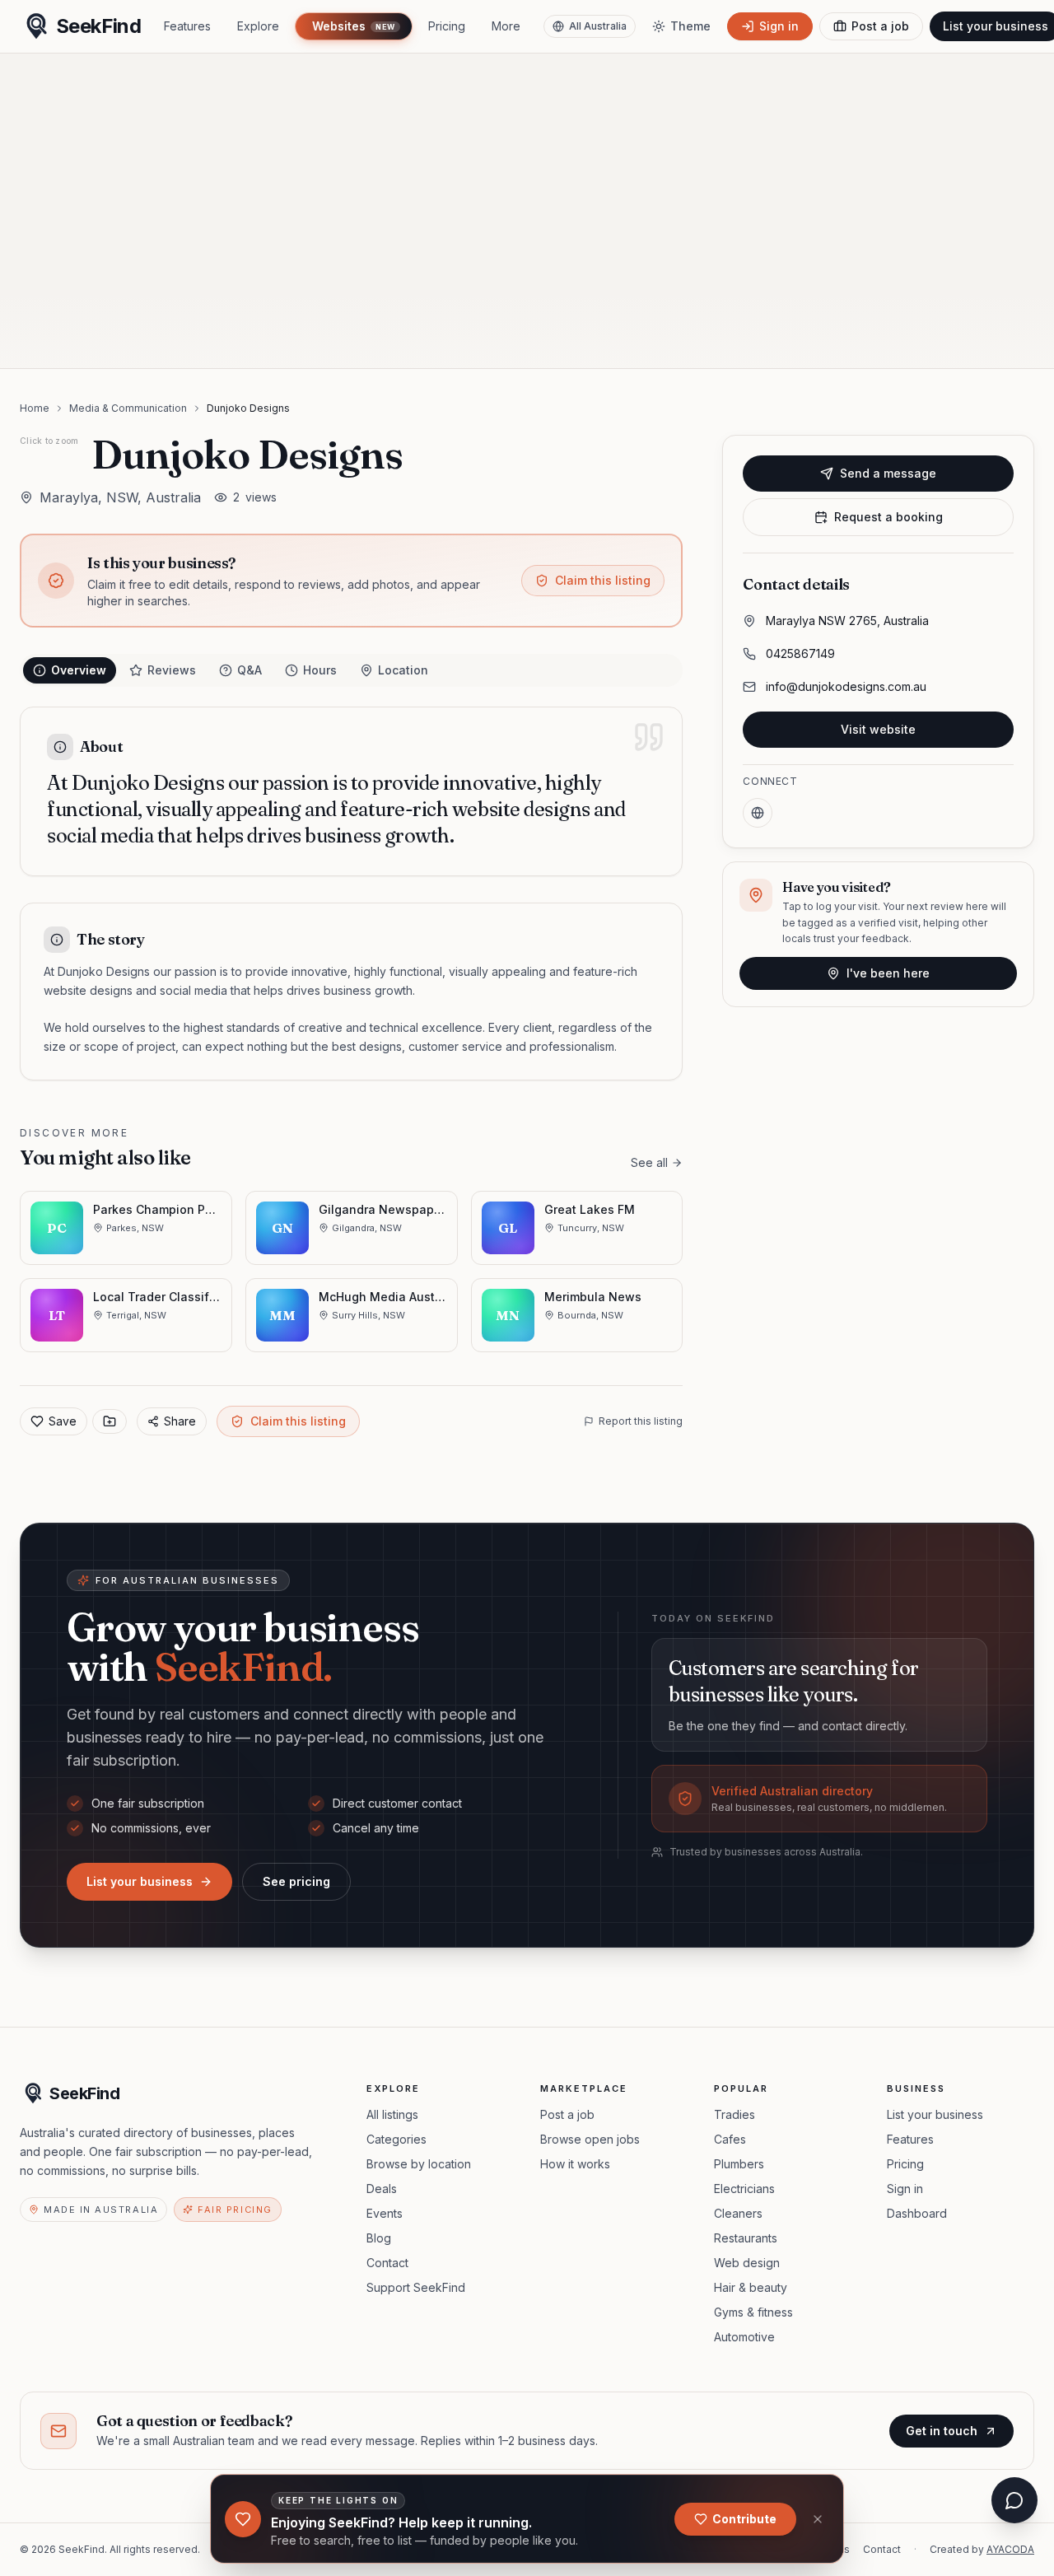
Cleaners (738, 2213)
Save (63, 1421)
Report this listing (641, 1421)
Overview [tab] (79, 670)
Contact (387, 2263)
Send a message (888, 473)
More (506, 26)
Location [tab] (403, 670)
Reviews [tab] (172, 670)
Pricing (447, 26)
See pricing (296, 1881)
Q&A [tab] (250, 670)
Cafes (730, 2139)
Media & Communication (128, 408)
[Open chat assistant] (1014, 2500)
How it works (575, 2164)
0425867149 (800, 653)
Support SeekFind (416, 2287)
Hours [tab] (320, 670)
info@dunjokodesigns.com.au (846, 686)
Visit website (878, 729)
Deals (382, 2189)
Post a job (567, 2114)
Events (385, 2213)
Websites (353, 26)
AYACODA (1010, 2549)
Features (187, 26)
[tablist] (351, 670)
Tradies (735, 2114)
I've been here (888, 973)
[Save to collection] (110, 1421)
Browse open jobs (590, 2139)
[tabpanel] (351, 894)
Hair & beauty (751, 2287)
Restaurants (746, 2238)
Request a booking (888, 517)
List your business (140, 1881)
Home (35, 408)
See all (649, 1162)
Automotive (744, 2337)
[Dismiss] (818, 2519)
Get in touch (942, 2431)
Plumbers (739, 2164)
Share (180, 1421)
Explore (258, 26)
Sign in (905, 2189)
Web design (747, 2263)
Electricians (744, 2189)
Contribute (744, 2519)
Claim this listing (603, 580)
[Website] (758, 813)
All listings (392, 2114)
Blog (379, 2238)
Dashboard (917, 2213)
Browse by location (419, 2164)
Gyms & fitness (753, 2312)
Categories (396, 2139)
